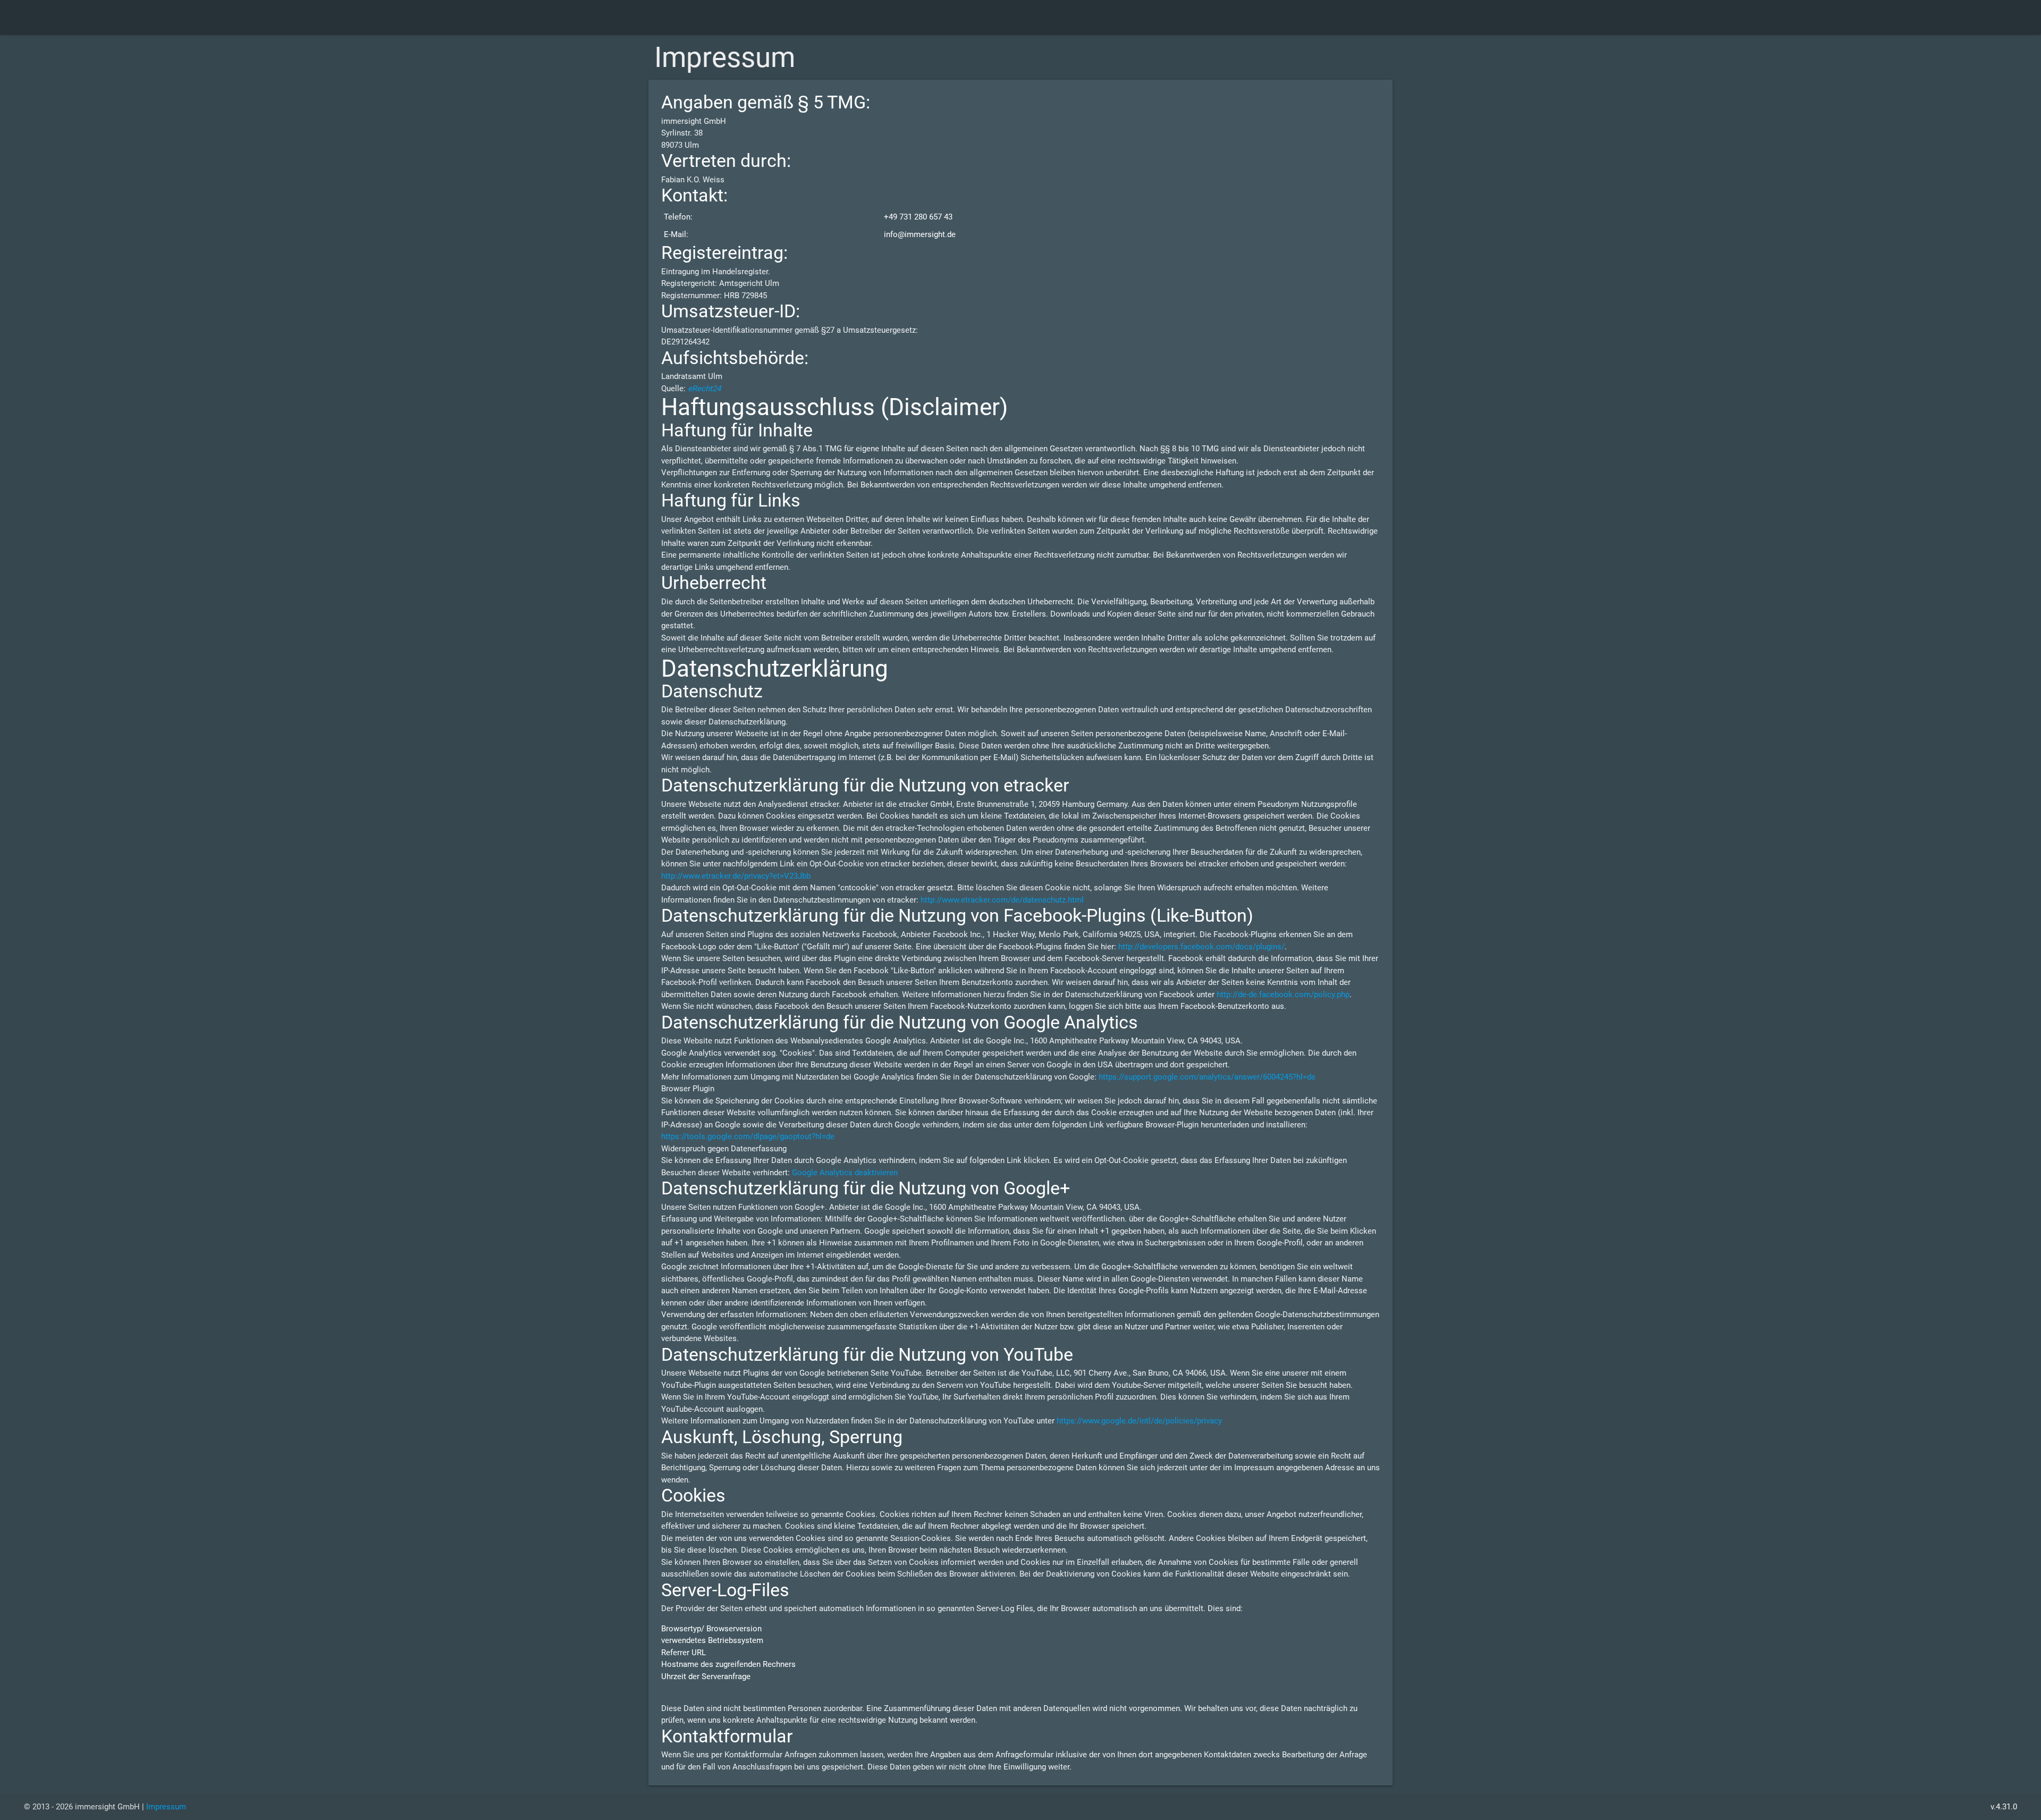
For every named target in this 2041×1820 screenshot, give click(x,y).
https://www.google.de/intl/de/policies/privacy (1139, 1421)
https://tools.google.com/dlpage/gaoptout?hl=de (748, 1136)
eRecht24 (704, 389)
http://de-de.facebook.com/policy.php (1283, 995)
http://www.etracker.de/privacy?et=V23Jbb (736, 876)
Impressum (166, 1807)
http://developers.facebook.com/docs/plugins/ (1201, 947)
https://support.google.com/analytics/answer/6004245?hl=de (1207, 1077)
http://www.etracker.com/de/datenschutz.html (1002, 900)
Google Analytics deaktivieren (845, 1173)
